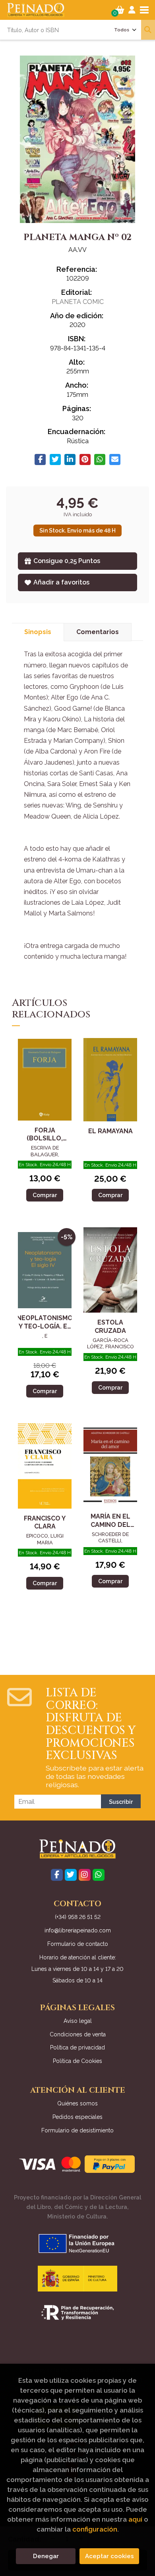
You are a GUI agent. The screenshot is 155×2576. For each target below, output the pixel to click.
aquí (135, 2519)
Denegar (46, 2556)
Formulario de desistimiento (77, 2130)
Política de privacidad (77, 2047)
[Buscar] (148, 30)
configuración (95, 2529)
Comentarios (98, 632)
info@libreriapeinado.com (78, 1930)
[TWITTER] (71, 1875)
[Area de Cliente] (132, 10)
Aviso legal (78, 2021)
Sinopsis (38, 632)
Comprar (45, 1195)
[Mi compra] (120, 10)
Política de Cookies (77, 2061)
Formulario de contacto (78, 1944)
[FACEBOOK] (57, 1875)
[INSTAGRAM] (85, 1875)
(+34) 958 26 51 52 (78, 1917)
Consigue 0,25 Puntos (67, 561)
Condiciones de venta (78, 2034)
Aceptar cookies (109, 2556)
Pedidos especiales (77, 2117)
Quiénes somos (77, 2103)
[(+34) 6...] (99, 1875)
